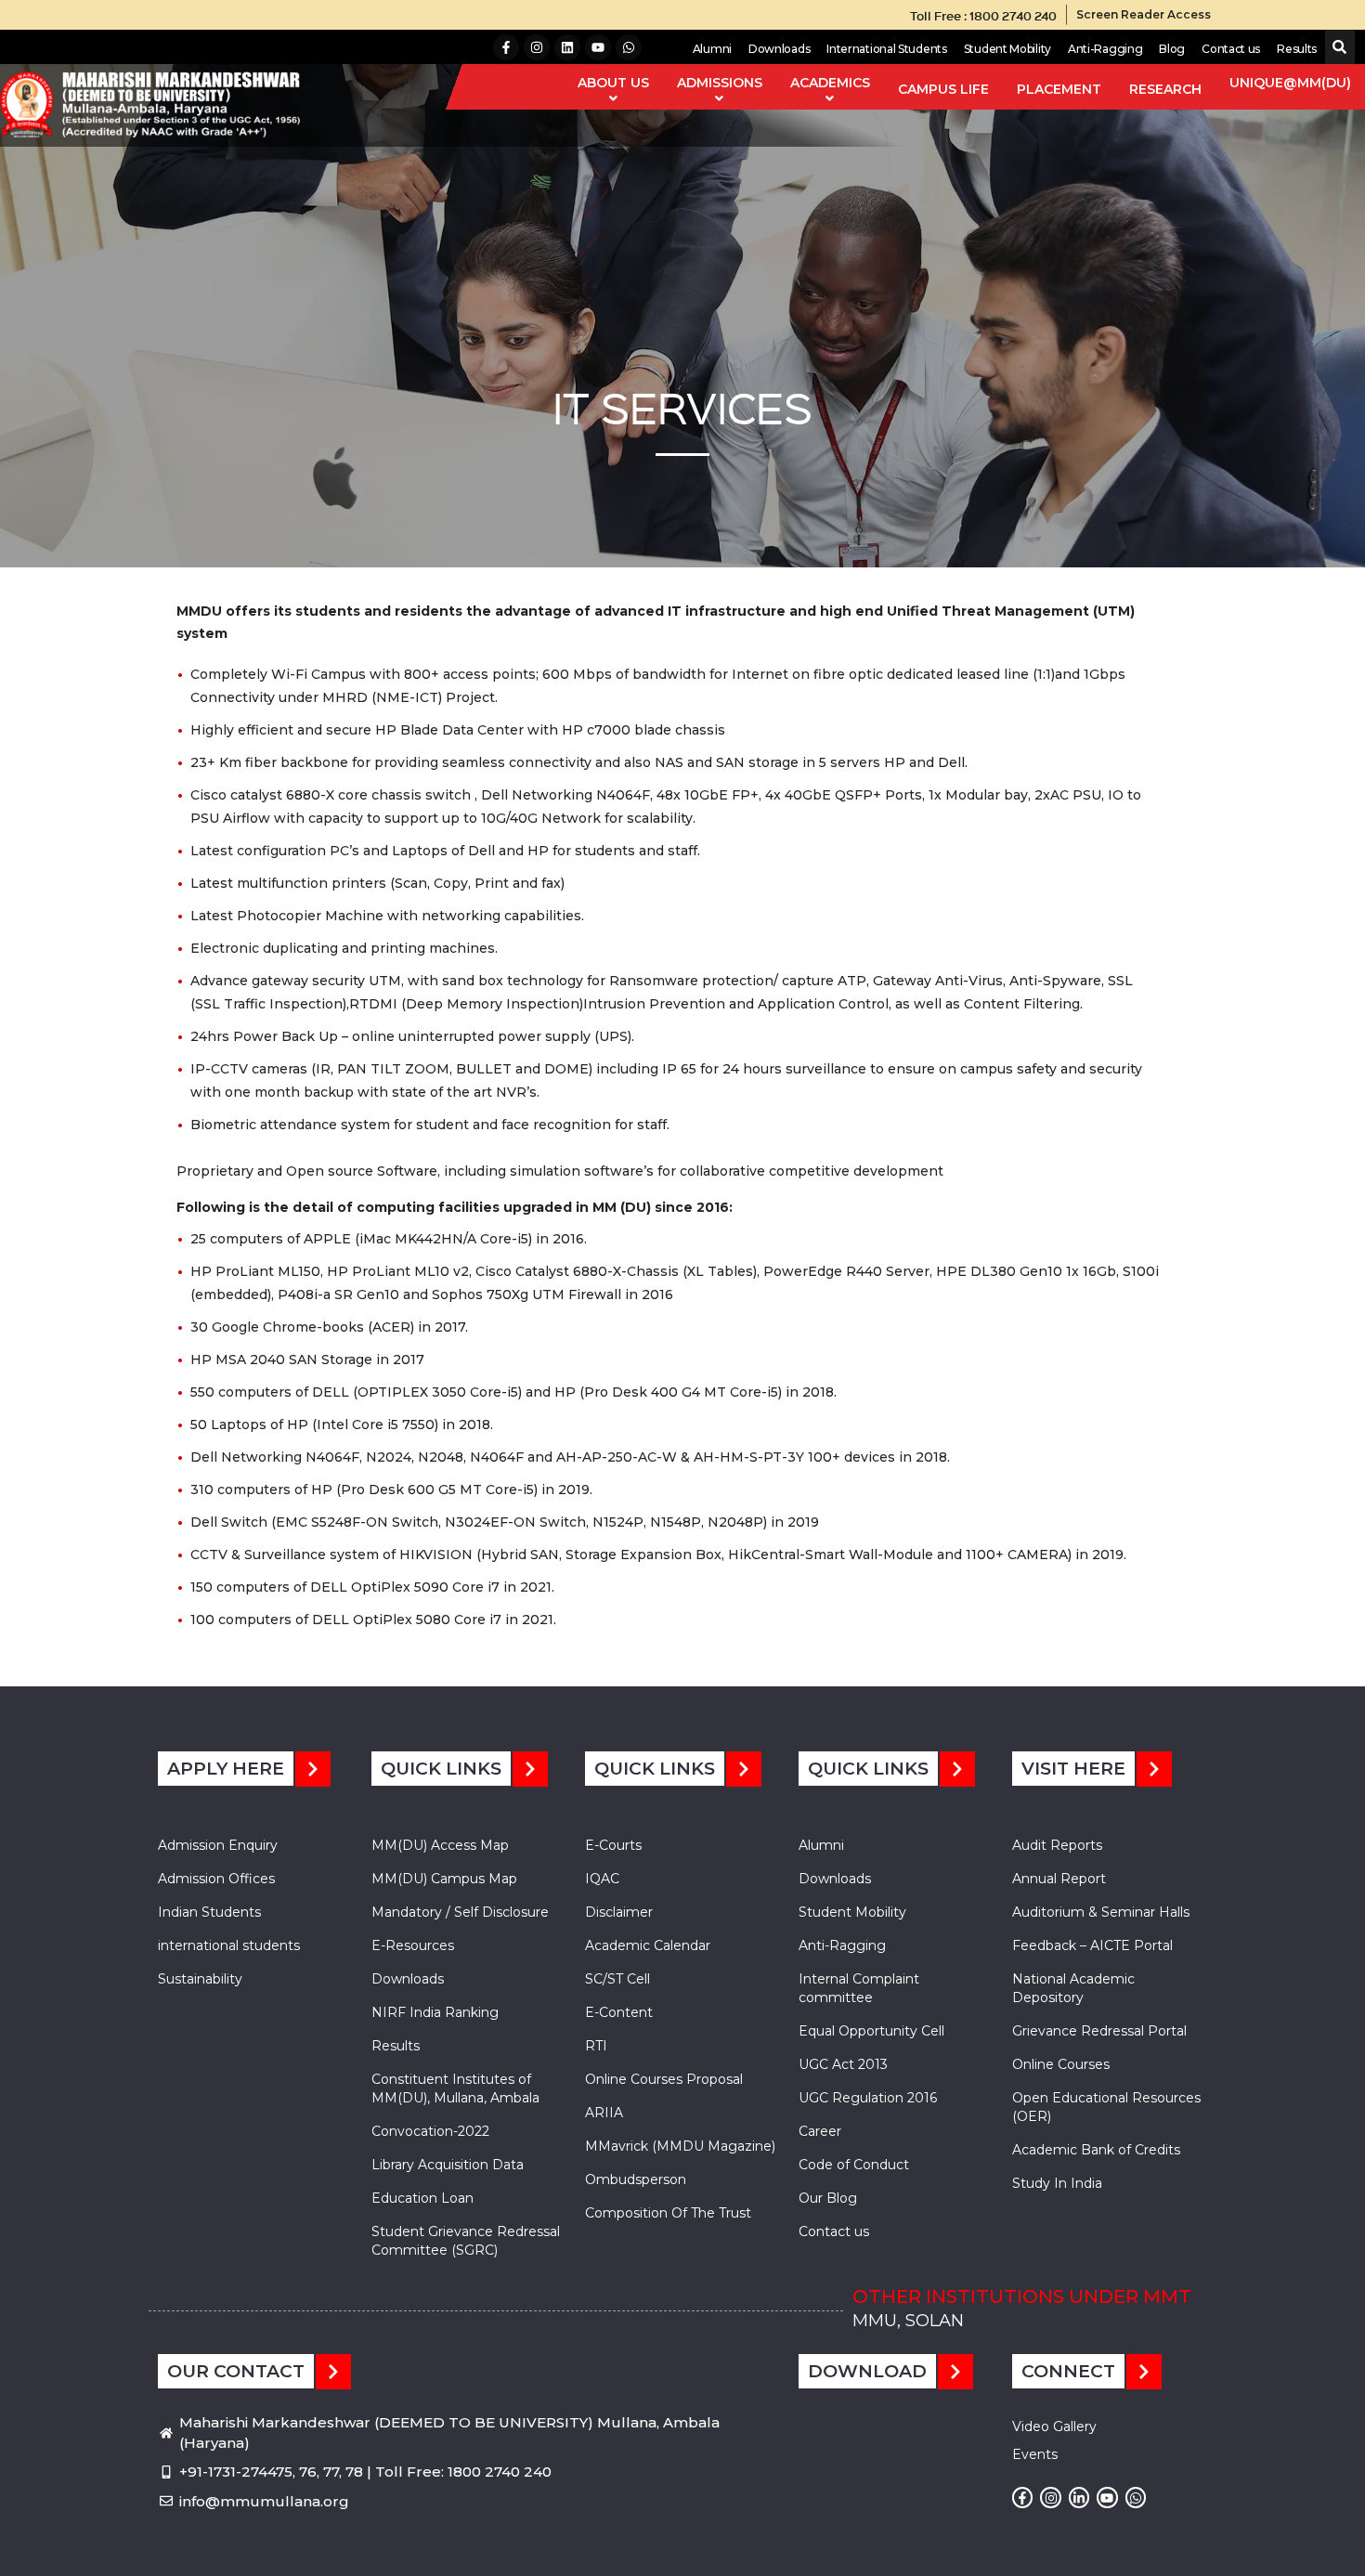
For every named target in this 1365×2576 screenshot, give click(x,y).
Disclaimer (619, 1912)
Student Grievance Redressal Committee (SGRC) (466, 2241)
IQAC (602, 1879)
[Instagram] (537, 47)
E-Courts (613, 1845)
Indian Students (209, 1912)
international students (229, 1945)
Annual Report (1059, 1879)
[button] (1336, 48)
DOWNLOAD (867, 2371)
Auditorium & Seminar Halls (1101, 1912)
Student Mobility (1007, 49)
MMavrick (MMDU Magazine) (680, 2146)
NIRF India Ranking (435, 2012)
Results (1297, 49)
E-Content (619, 2012)
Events (1035, 2454)
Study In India (1057, 2183)
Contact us (1231, 49)
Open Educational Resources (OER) (1106, 2107)
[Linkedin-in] (1079, 2497)
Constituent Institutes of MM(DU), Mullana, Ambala (455, 2088)
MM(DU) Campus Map (444, 1879)
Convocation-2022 (430, 2131)
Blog (1172, 49)
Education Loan (422, 2198)
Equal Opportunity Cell (871, 2031)
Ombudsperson (636, 2179)
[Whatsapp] (629, 47)
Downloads (779, 49)
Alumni (712, 49)
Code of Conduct (854, 2165)
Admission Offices (216, 1879)
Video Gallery (1054, 2426)
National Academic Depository (1073, 1988)
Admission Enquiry (218, 1845)
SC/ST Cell (617, 1979)
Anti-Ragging (1105, 49)
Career (820, 2131)
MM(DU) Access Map (440, 1845)
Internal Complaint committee (859, 1988)
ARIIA (604, 2113)
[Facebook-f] (506, 47)
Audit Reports (1057, 1845)
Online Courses (1061, 2064)
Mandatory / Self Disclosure (460, 1912)
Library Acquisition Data (448, 2165)
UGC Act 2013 (843, 2064)
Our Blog (828, 2198)
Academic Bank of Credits (1096, 2150)
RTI (596, 2046)
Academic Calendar (648, 1945)
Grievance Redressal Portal (1099, 2031)
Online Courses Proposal (664, 2079)
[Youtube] (598, 47)
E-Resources (413, 1945)
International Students (886, 49)
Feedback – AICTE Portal (1092, 1945)
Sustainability (200, 1979)
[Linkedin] (567, 47)
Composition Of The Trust (668, 2213)
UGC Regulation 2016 (868, 2098)
